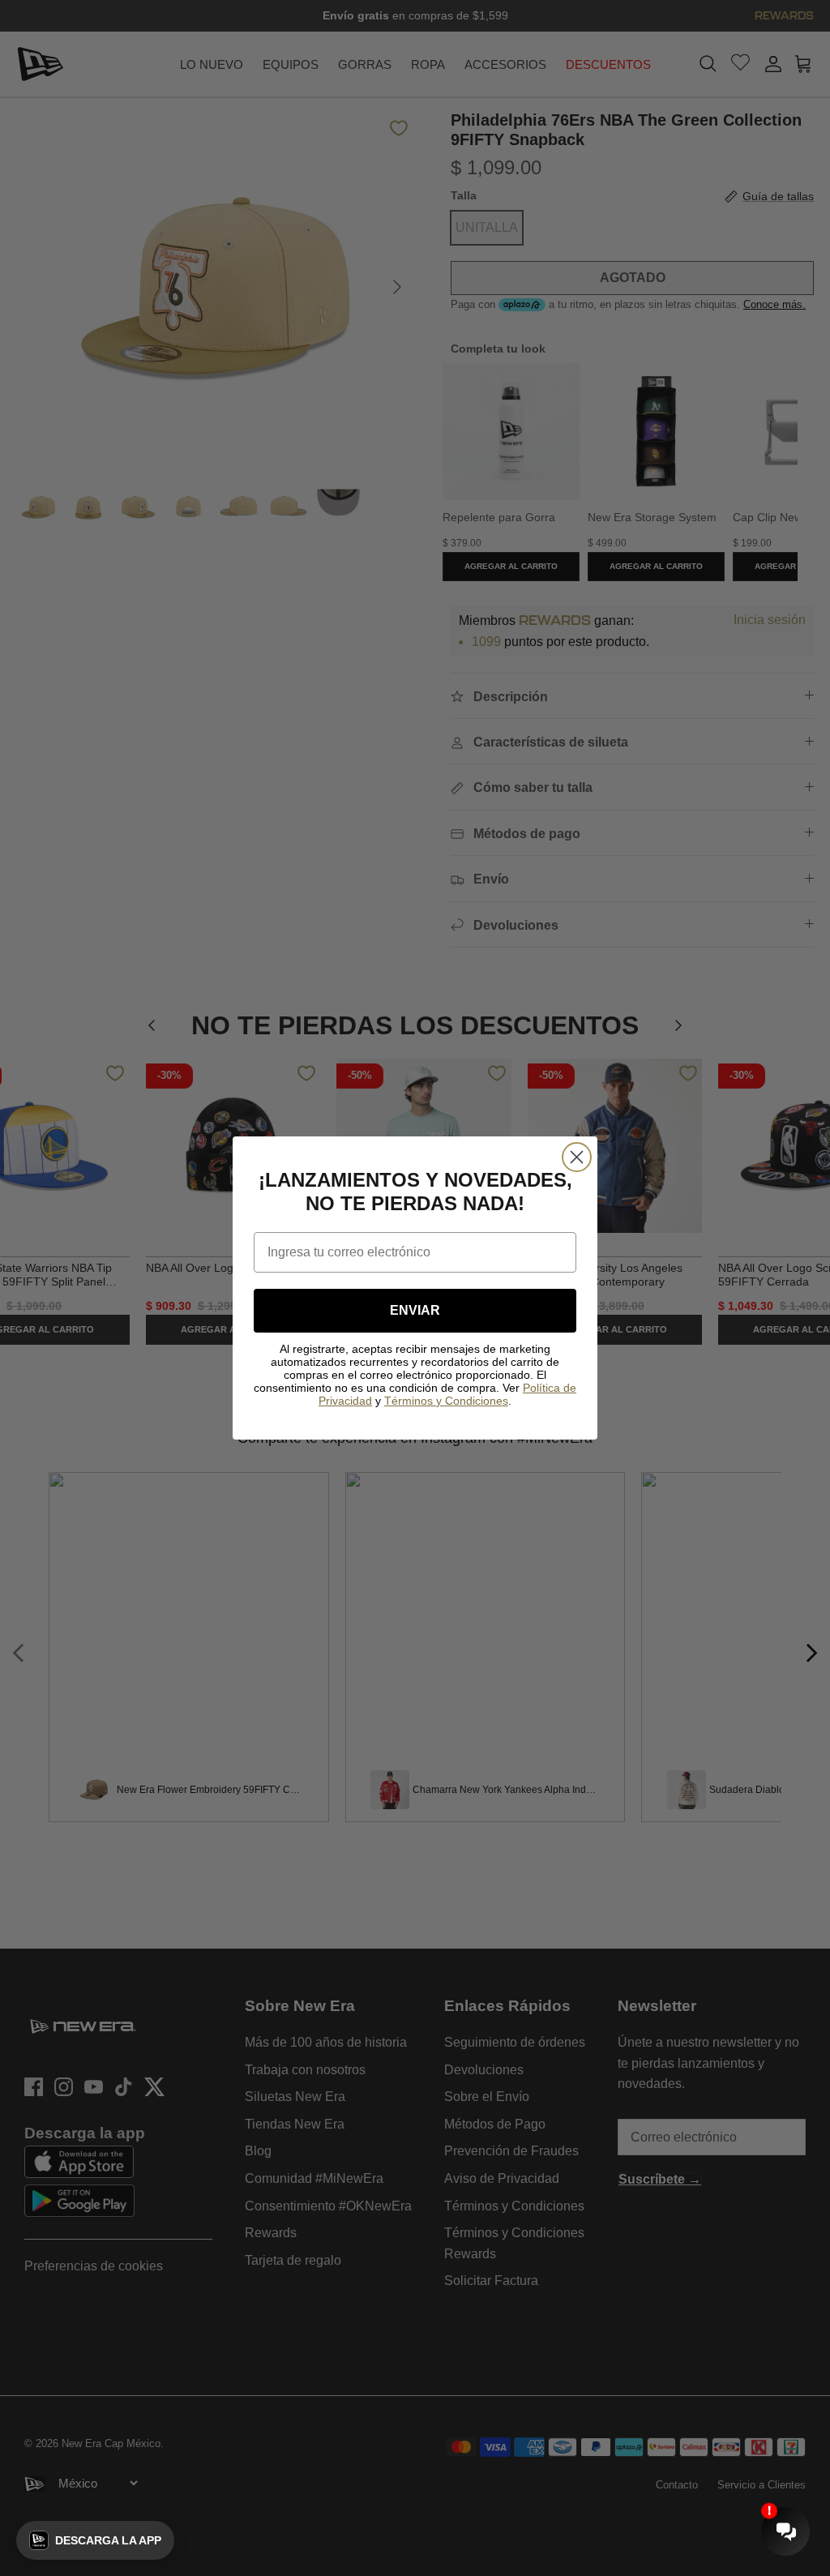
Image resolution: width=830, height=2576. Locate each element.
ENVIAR (415, 1310)
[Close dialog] (577, 1157)
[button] (95, 2540)
